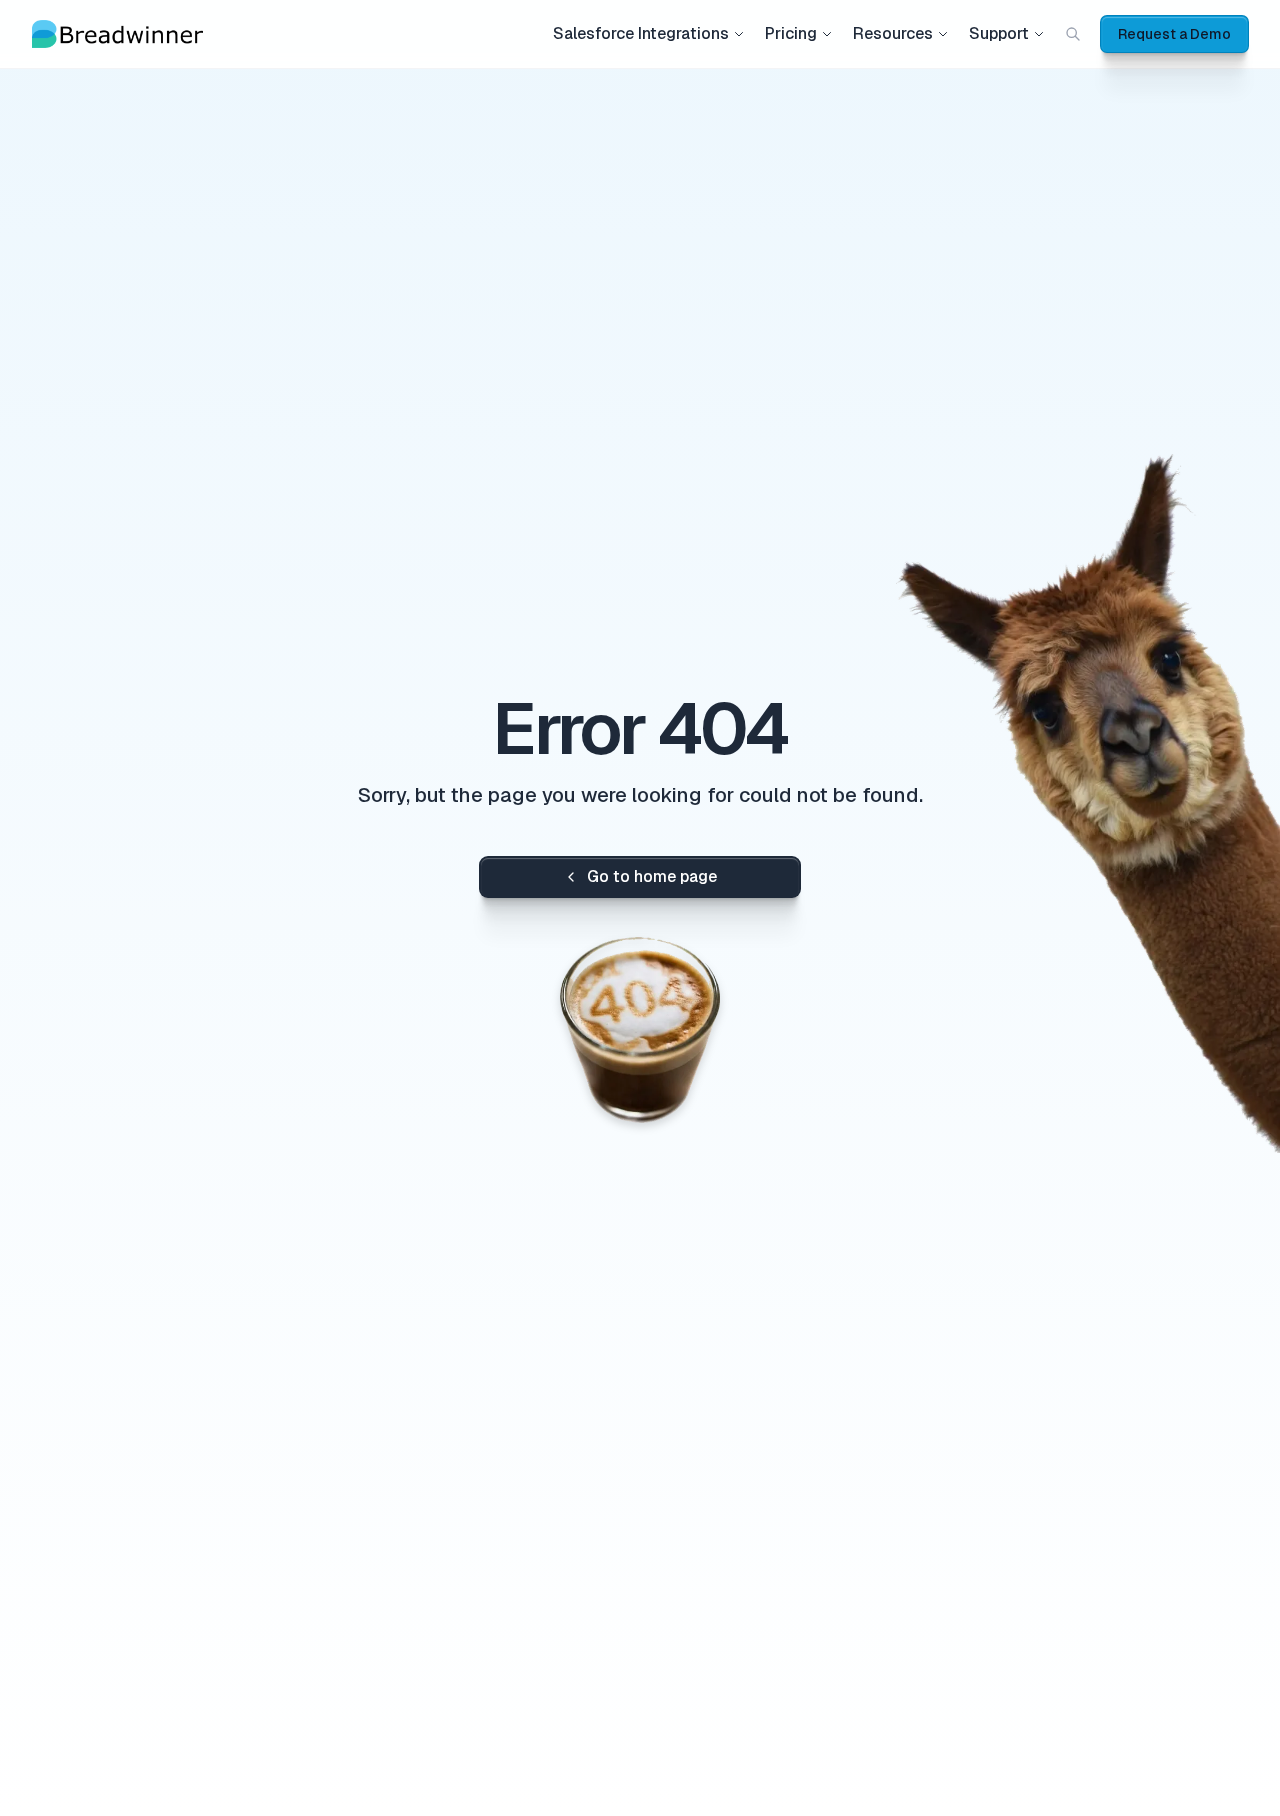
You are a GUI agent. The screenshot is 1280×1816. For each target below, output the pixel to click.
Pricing (791, 33)
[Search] (1073, 34)
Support (999, 33)
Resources (893, 33)
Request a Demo (1174, 34)
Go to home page (652, 876)
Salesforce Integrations (641, 33)
